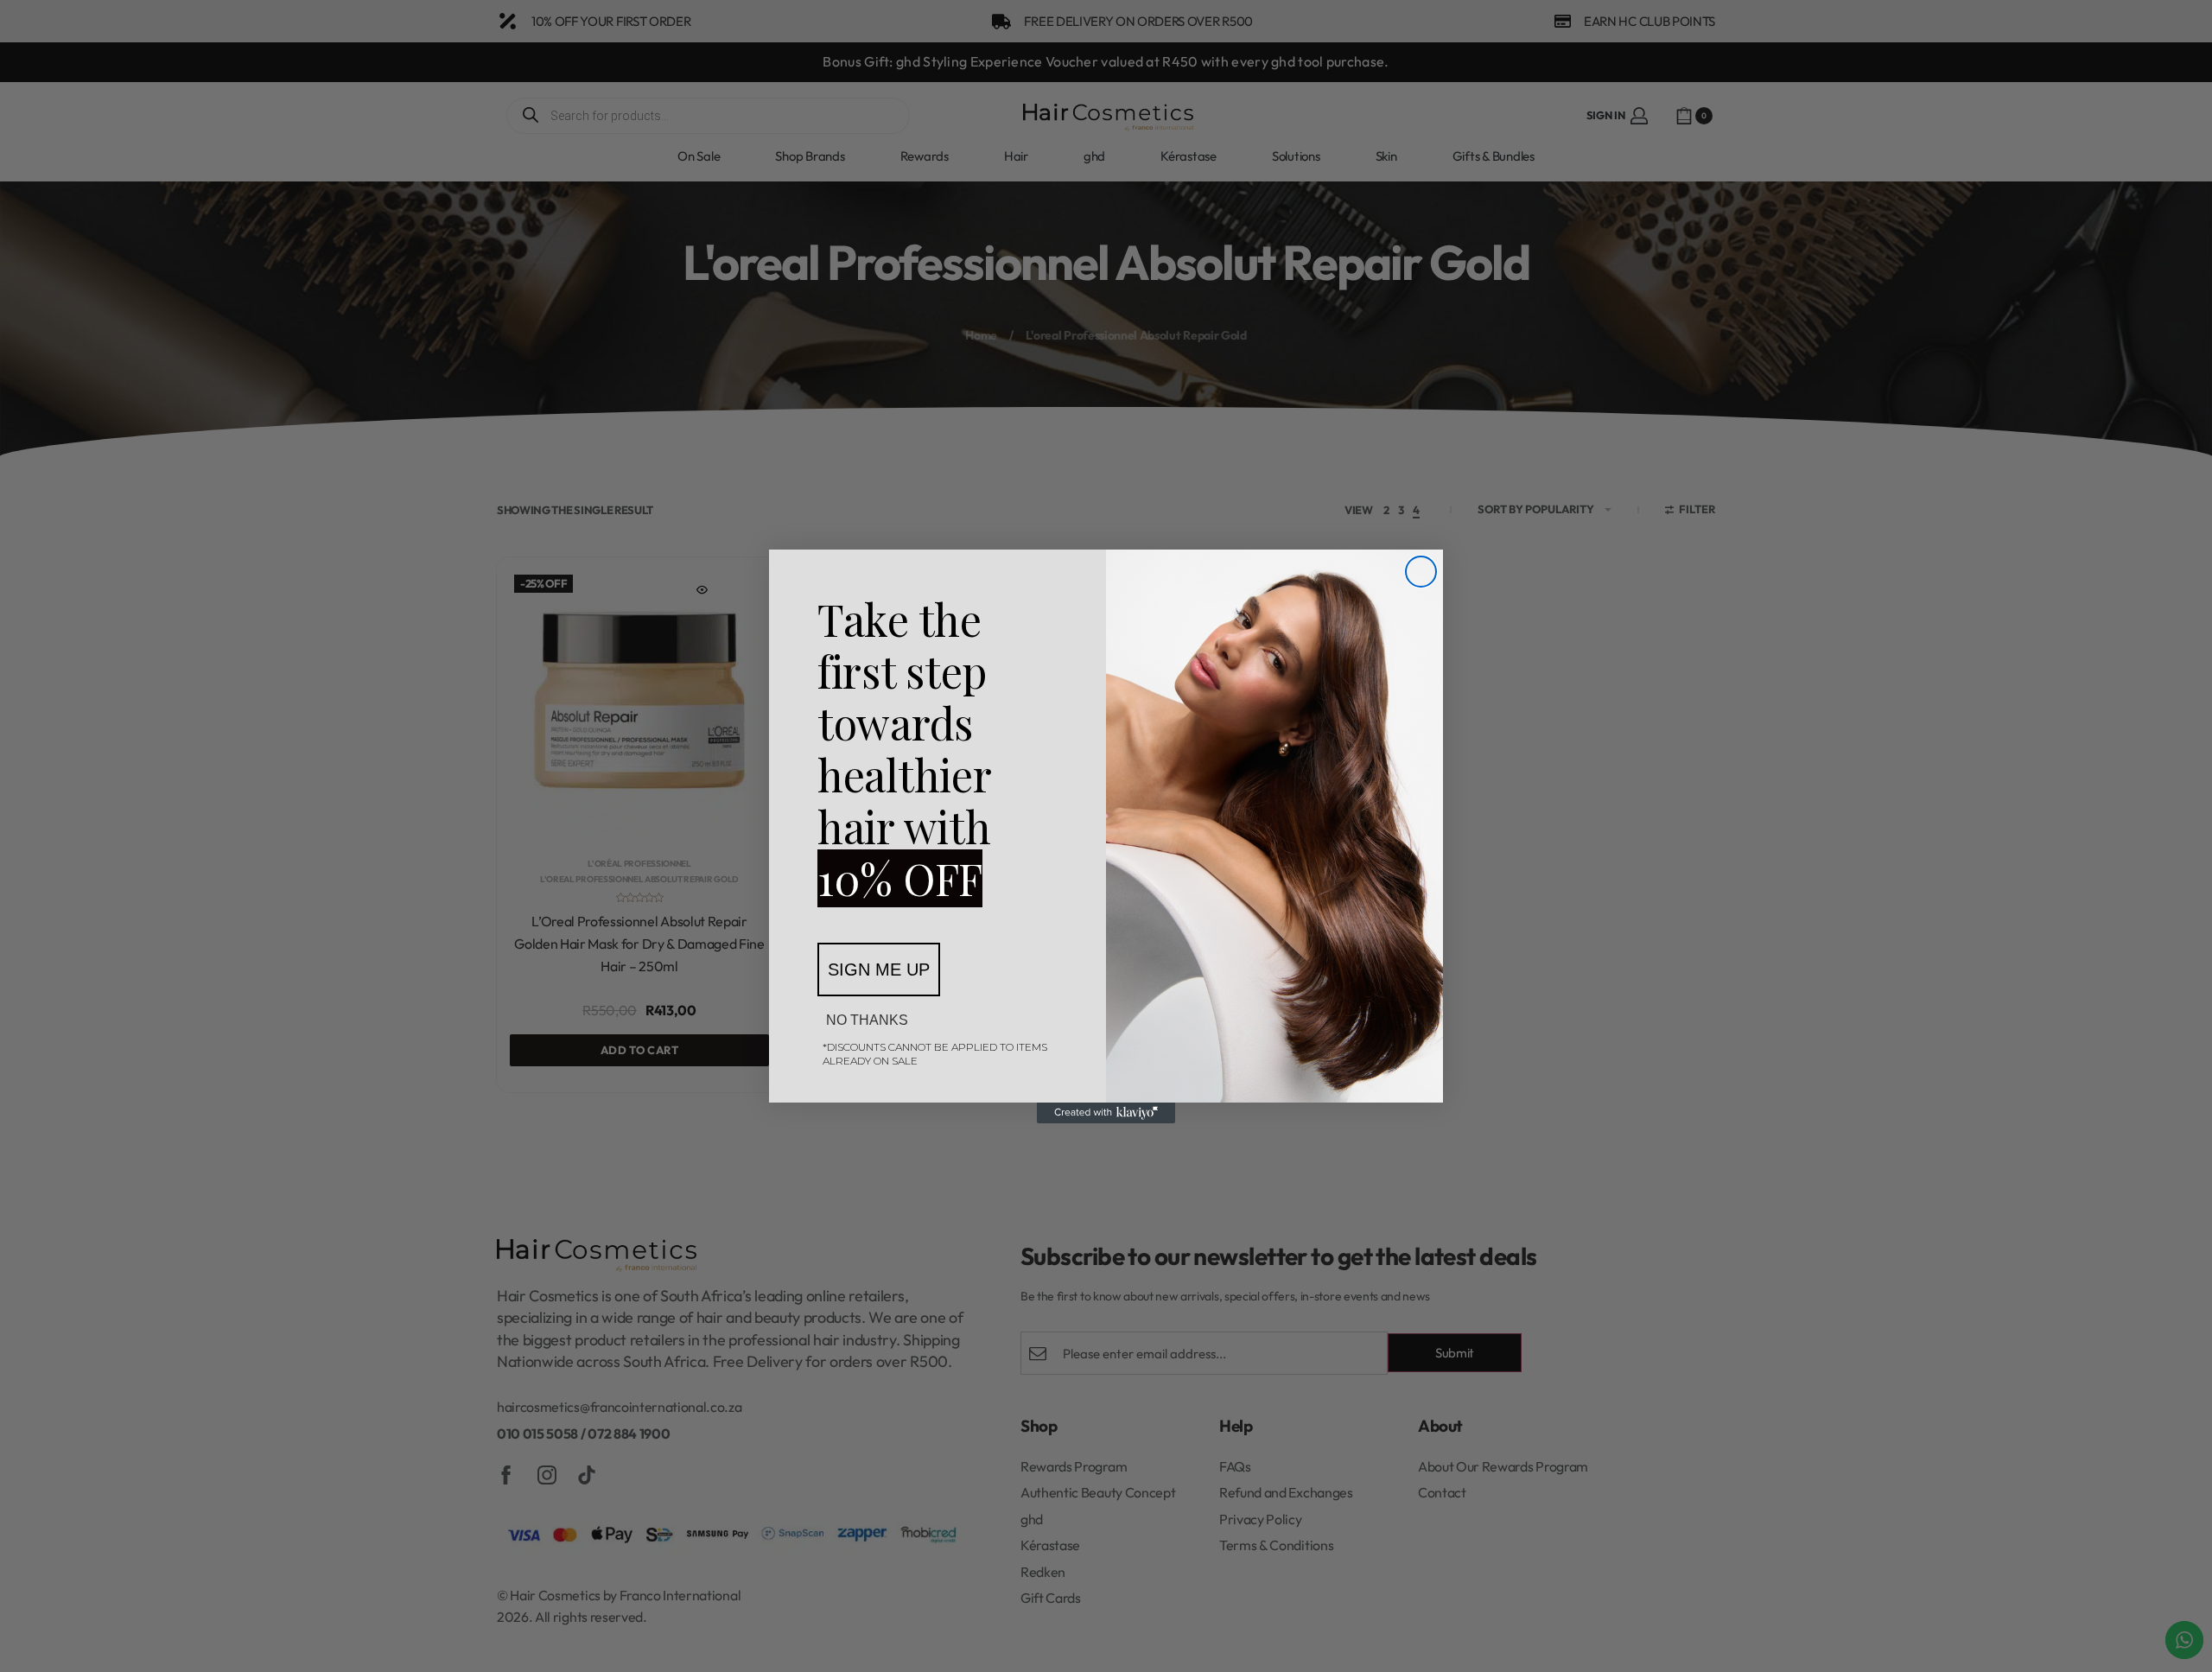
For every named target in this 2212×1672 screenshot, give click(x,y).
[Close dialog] (1421, 572)
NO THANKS (867, 1020)
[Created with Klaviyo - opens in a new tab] (1106, 1113)
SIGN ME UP (879, 970)
